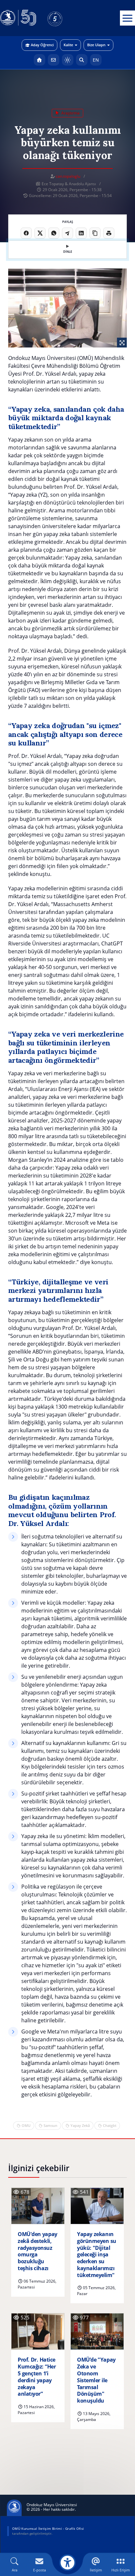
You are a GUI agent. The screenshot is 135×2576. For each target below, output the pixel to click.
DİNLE (68, 252)
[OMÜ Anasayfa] (39, 60)
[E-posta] (54, 60)
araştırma (70, 113)
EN (96, 60)
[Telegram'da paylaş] (67, 233)
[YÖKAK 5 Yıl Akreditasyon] (66, 18)
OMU (26, 2125)
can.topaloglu (68, 176)
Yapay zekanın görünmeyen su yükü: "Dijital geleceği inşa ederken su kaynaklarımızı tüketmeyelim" (97, 2255)
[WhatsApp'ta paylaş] (54, 233)
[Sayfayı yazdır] (109, 233)
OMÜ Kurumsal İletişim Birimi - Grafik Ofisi (48, 2528)
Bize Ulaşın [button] (96, 45)
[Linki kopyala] (95, 233)
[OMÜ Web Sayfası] (18, 18)
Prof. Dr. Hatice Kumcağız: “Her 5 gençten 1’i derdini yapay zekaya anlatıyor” (37, 2377)
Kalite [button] (68, 45)
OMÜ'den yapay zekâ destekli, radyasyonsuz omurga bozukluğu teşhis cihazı (38, 2251)
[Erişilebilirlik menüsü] (67, 2563)
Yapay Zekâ (80, 2125)
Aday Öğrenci (42, 45)
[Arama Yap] (82, 60)
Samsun (50, 2125)
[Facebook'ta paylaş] (26, 233)
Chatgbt (110, 2125)
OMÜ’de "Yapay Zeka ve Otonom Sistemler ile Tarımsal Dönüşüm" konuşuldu (96, 2380)
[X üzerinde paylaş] (40, 233)
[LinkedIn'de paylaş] (81, 233)
